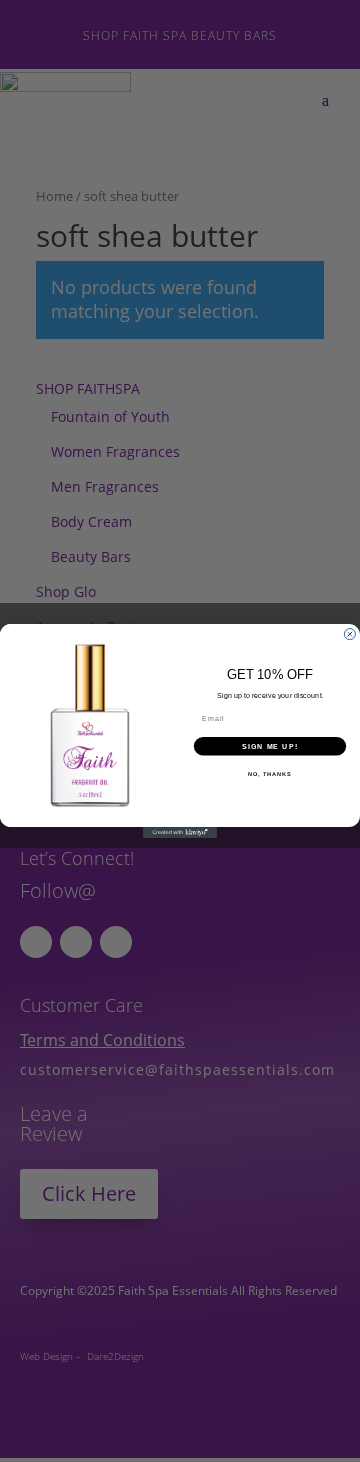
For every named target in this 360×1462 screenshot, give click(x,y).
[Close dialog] (349, 634)
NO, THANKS (270, 774)
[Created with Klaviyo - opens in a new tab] (180, 832)
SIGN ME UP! (270, 746)
